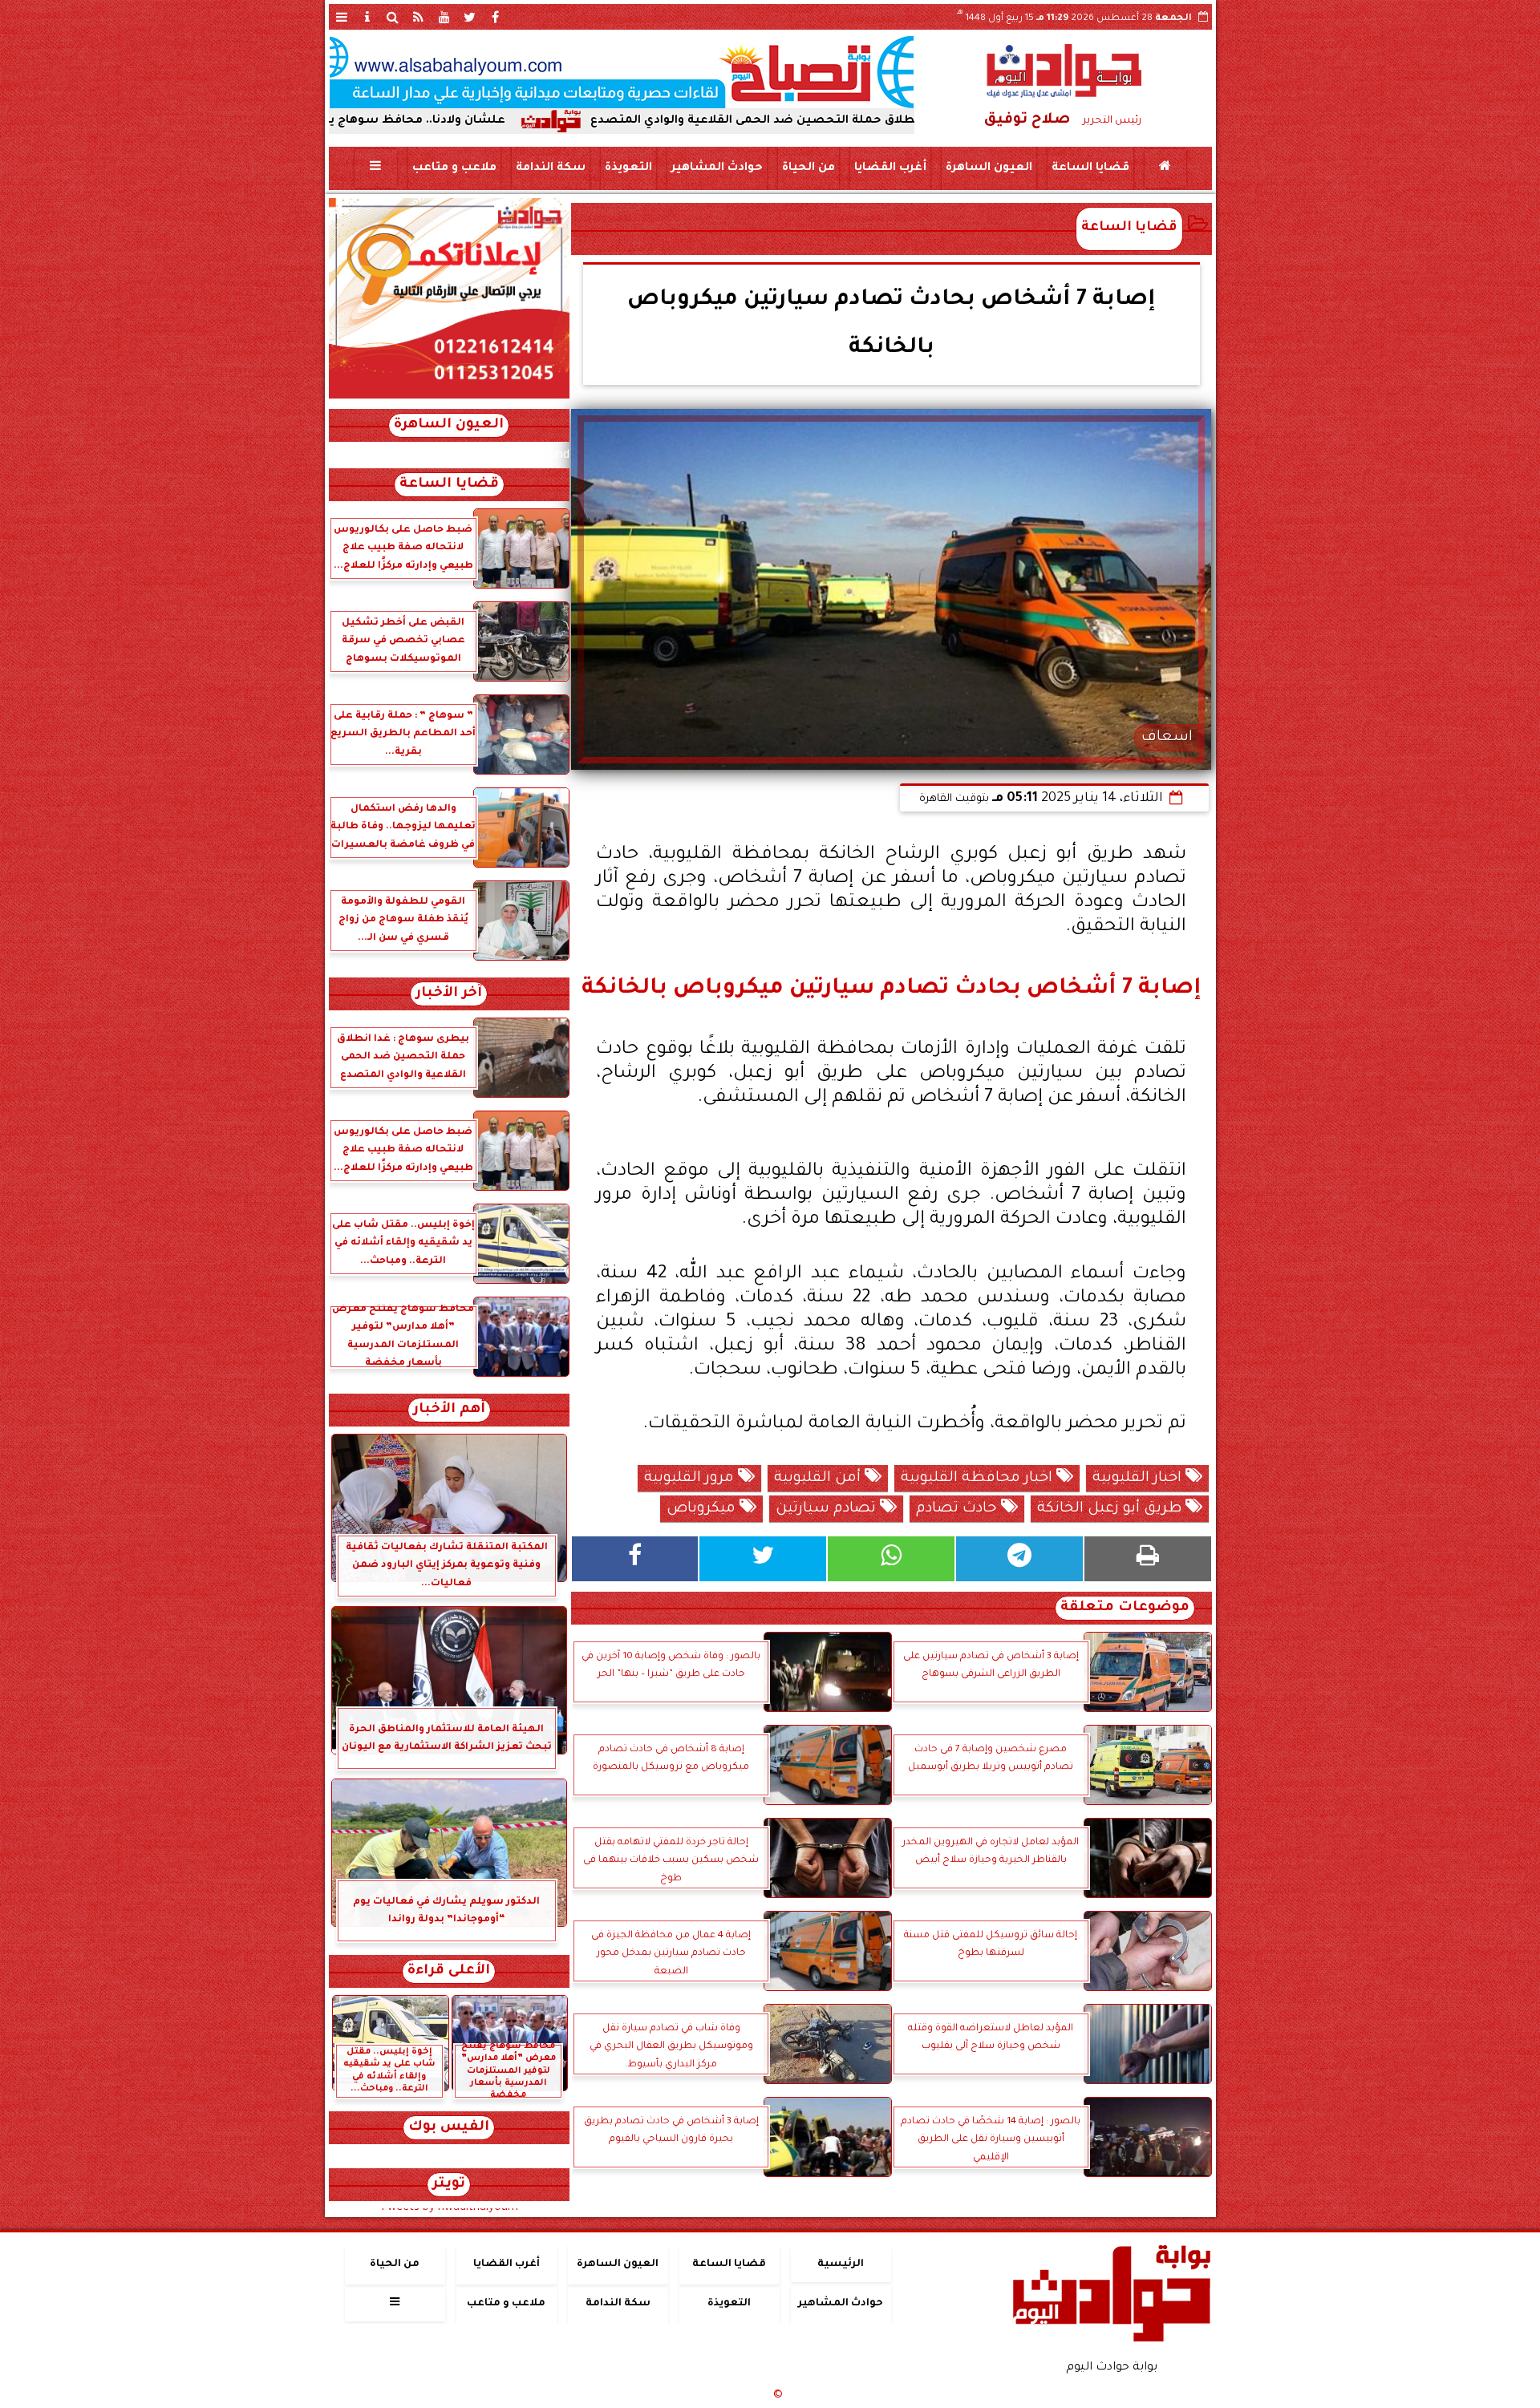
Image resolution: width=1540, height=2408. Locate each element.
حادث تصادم (958, 1509)
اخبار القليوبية (1139, 1479)
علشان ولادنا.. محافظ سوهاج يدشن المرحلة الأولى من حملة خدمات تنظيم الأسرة (401, 121)
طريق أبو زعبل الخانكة (1111, 1509)
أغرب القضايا (890, 168)
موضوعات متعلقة (1125, 1608)
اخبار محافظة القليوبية (979, 1479)
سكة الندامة (550, 168)
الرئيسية (841, 2264)
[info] (367, 17)
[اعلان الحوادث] (449, 397)
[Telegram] (1019, 1559)
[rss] (419, 17)
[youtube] (444, 17)
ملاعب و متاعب (454, 168)
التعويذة (628, 168)
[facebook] (496, 17)
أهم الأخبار (449, 1410)
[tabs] (342, 17)
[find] (393, 17)
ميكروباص (703, 1509)
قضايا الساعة (1090, 168)
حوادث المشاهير (716, 168)
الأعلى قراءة (449, 1971)
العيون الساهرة (988, 168)
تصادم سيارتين (828, 1509)
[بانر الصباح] (622, 72)
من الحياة (808, 168)
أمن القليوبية (819, 1479)
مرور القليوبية (691, 1479)
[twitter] (470, 17)
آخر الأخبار (449, 994)
